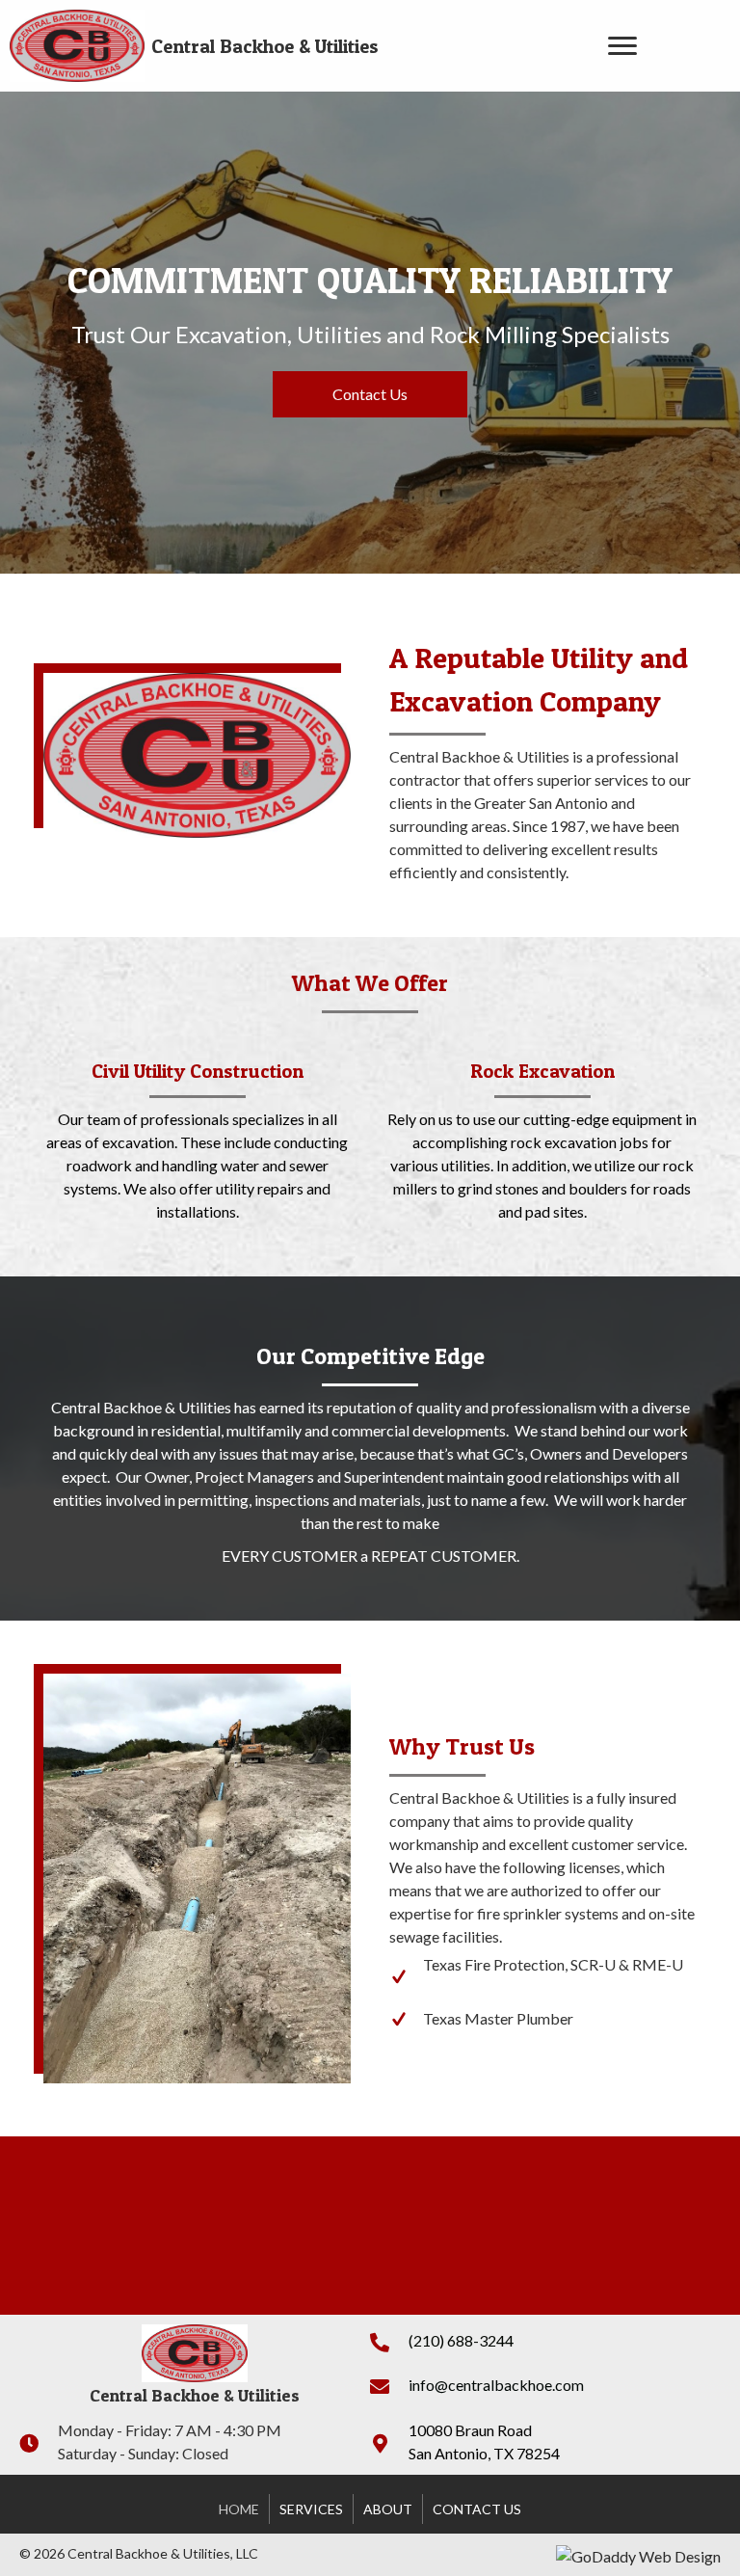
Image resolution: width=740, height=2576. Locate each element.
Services (311, 2509)
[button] (622, 46)
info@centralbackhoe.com (496, 2385)
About (388, 2509)
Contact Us (477, 2509)
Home (239, 2509)
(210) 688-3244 (461, 2340)
